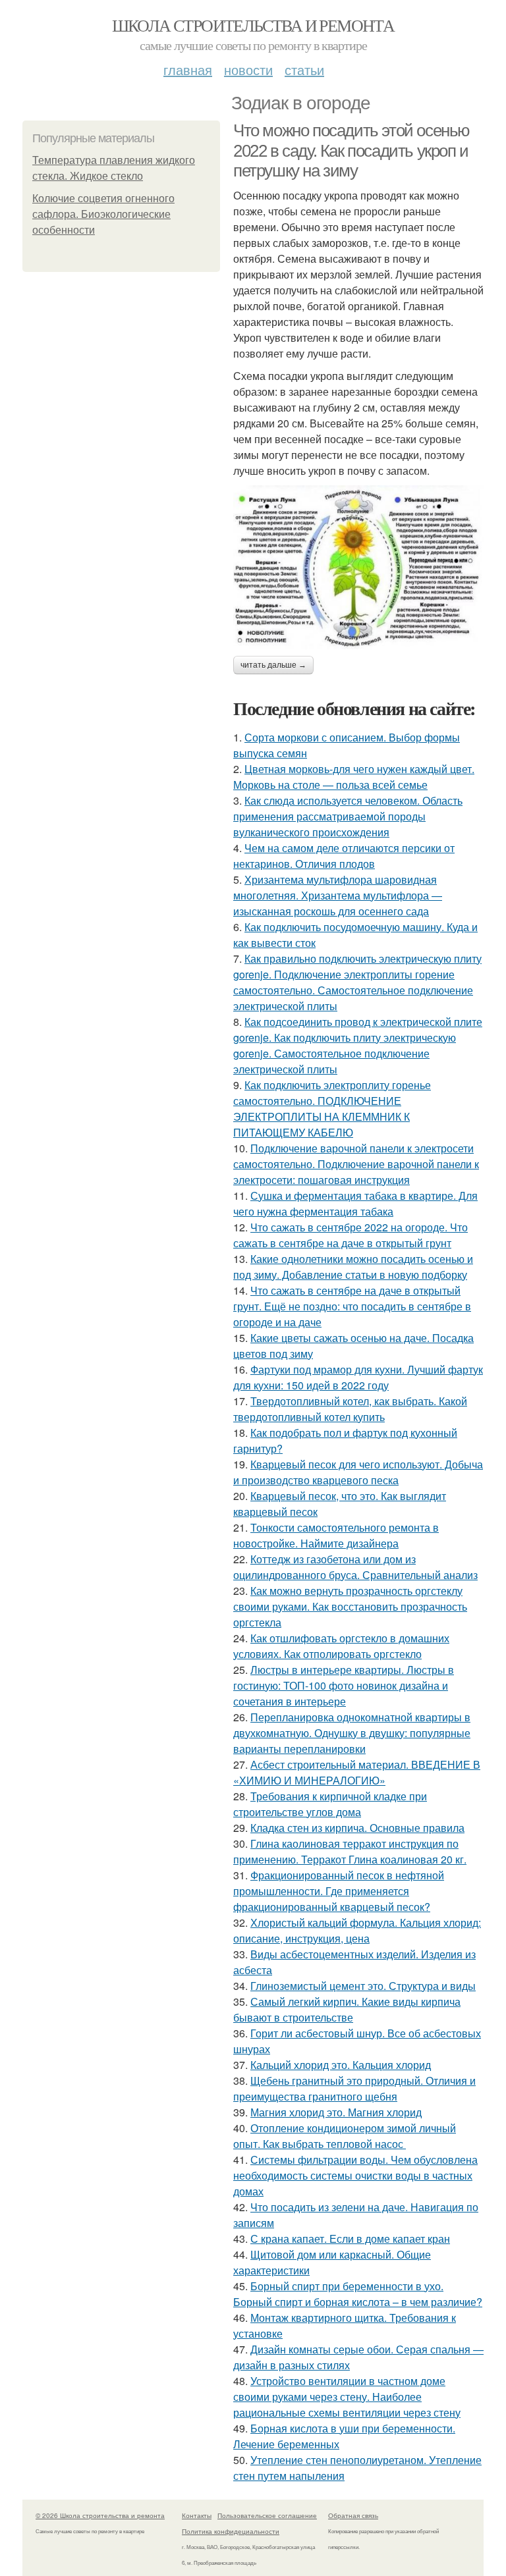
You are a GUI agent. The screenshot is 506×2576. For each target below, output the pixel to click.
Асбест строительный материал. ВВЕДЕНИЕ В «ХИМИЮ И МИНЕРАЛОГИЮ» (357, 1772)
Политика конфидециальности (231, 2531)
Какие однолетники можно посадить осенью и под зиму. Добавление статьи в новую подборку (353, 1267)
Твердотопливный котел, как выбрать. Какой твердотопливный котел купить (350, 1409)
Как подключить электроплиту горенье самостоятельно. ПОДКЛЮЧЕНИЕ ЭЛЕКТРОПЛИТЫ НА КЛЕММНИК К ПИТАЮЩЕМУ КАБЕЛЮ (332, 1109)
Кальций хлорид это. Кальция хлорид (341, 2065)
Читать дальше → (273, 665)
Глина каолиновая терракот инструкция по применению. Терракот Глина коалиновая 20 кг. (350, 1851)
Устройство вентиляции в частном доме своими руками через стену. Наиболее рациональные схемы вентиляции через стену (347, 2397)
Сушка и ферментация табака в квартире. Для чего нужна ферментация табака (355, 1203)
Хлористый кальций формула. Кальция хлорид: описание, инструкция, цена (357, 1930)
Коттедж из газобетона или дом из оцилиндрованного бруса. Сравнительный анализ (355, 1567)
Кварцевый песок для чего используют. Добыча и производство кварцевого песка (358, 1472)
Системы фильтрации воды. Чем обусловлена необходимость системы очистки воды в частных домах (355, 2175)
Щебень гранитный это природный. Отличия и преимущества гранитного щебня (354, 2088)
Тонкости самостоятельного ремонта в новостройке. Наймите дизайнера (336, 1535)
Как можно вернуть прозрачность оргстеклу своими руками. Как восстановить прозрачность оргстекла (350, 1606)
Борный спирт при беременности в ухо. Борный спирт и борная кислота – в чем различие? (358, 2294)
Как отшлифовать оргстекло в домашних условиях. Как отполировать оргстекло (341, 1646)
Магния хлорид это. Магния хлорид (336, 2112)
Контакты (197, 2515)
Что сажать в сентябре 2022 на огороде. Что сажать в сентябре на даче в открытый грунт (351, 1235)
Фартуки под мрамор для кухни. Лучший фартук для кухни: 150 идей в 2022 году (358, 1377)
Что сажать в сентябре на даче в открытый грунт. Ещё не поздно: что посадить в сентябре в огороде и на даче (352, 1306)
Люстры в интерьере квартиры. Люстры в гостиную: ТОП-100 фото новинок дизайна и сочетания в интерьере (344, 1685)
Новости (248, 69)
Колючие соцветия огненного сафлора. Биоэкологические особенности (103, 214)
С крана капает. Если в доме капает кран (350, 2239)
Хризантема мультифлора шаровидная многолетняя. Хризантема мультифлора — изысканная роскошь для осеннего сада (338, 895)
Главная (188, 69)
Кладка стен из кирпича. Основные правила (357, 1828)
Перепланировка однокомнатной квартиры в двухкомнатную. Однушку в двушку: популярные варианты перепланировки (352, 1733)
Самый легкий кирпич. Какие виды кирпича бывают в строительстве (347, 2009)
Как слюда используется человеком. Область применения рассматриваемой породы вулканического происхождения (348, 816)
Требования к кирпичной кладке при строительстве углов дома (330, 1804)
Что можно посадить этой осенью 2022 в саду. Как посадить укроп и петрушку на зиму (351, 150)
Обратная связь (353, 2515)
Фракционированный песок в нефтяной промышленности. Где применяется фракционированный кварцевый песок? (339, 1891)
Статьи (304, 69)
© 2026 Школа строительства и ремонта (100, 2515)
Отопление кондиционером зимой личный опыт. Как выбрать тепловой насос (345, 2136)
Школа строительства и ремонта (253, 25)
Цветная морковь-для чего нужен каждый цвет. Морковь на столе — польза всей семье (354, 777)
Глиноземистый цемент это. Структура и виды (363, 1986)
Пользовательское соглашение (267, 2515)
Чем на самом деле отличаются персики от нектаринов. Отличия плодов (344, 856)
